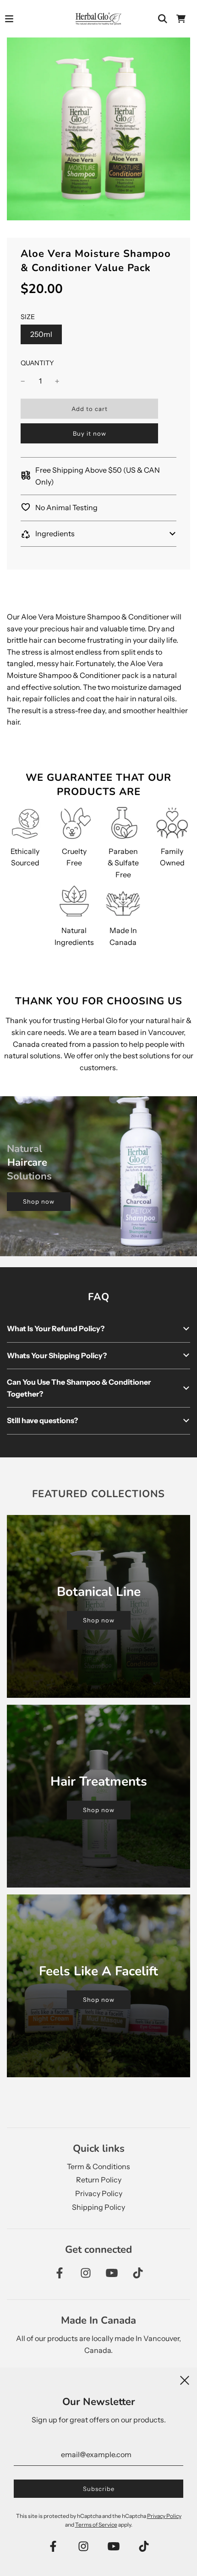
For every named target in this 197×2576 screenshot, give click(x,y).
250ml (41, 334)
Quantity (37, 363)
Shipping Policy (98, 2207)
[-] (23, 381)
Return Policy (99, 2180)
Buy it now (90, 433)
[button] (98, 534)
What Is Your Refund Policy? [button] (56, 1328)
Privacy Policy (99, 2193)
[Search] (163, 19)
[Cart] (181, 19)
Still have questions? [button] (42, 1420)
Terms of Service (96, 2525)
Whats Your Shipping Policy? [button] (57, 1355)
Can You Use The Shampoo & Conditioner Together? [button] (79, 1388)
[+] (57, 381)
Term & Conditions (98, 2166)
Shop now (39, 1201)
